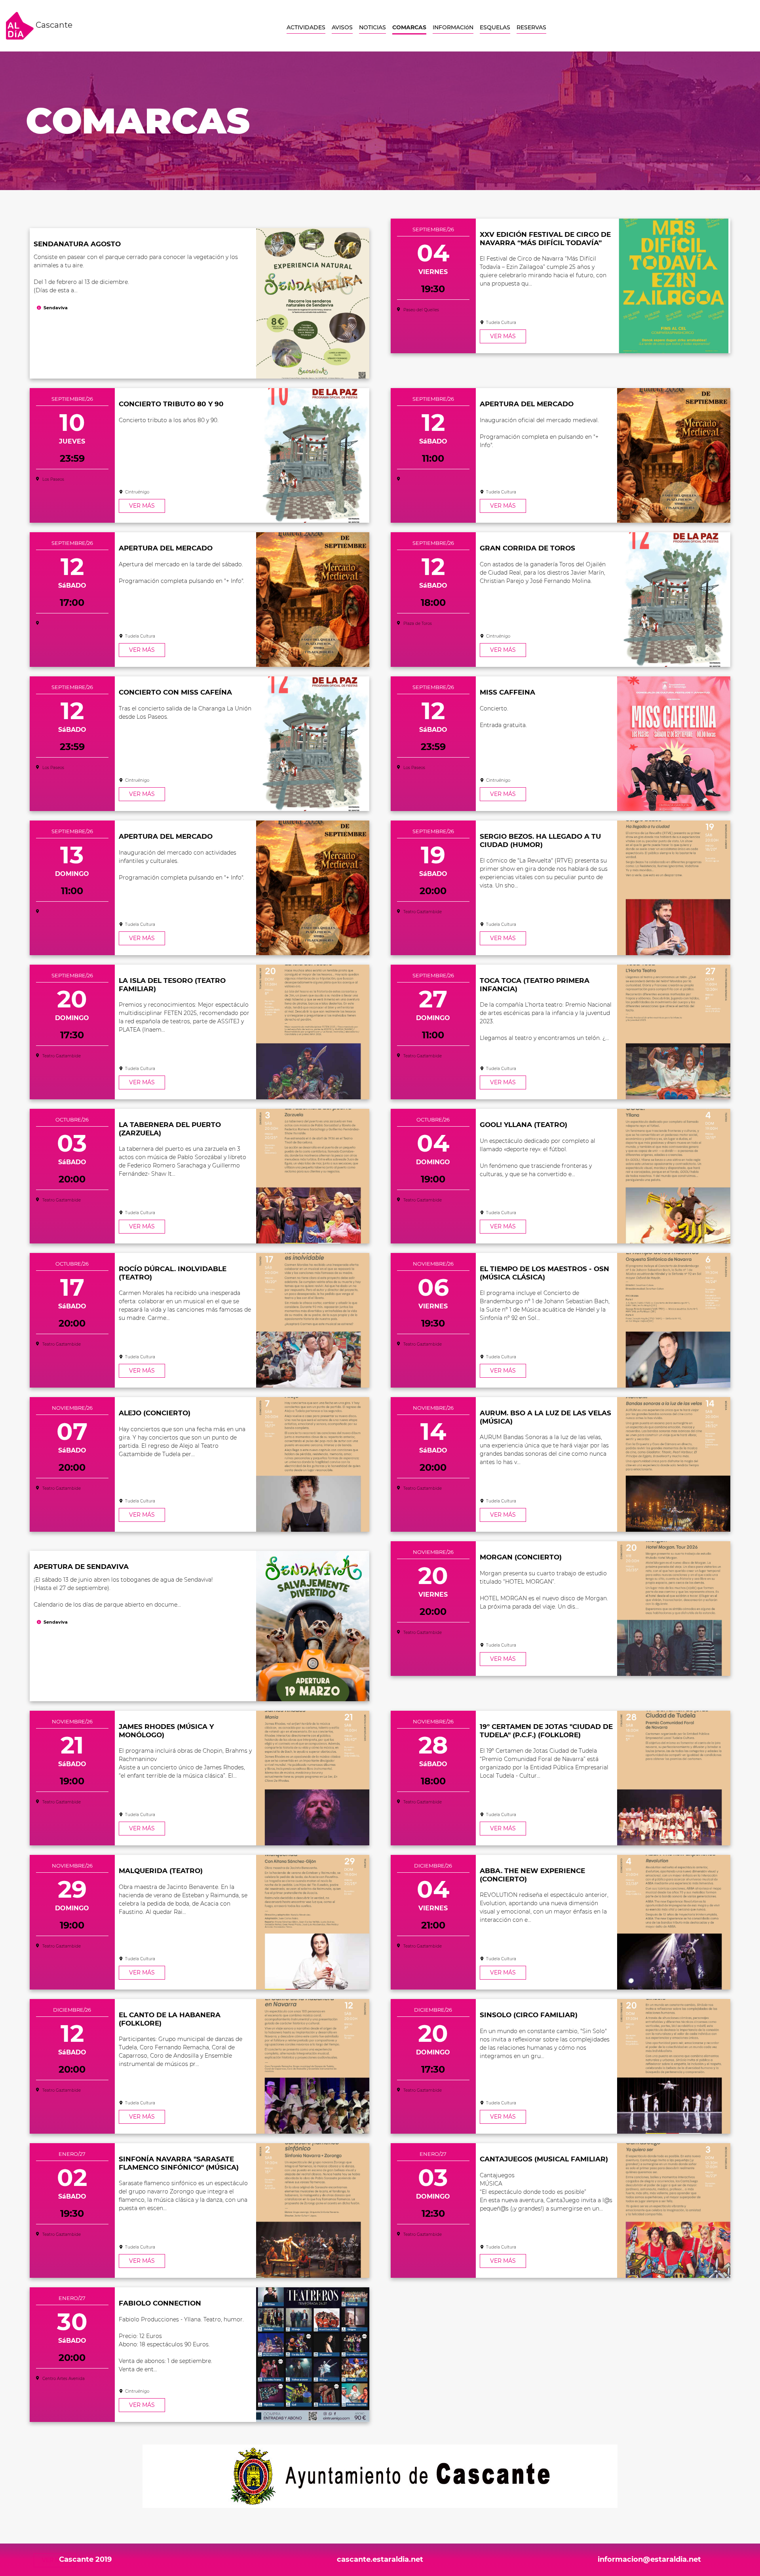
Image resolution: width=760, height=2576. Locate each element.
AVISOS (342, 27)
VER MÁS (503, 336)
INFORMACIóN (453, 27)
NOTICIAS (372, 27)
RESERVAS (531, 27)
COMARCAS (409, 27)
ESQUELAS (495, 27)
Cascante (53, 25)
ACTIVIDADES (306, 27)
